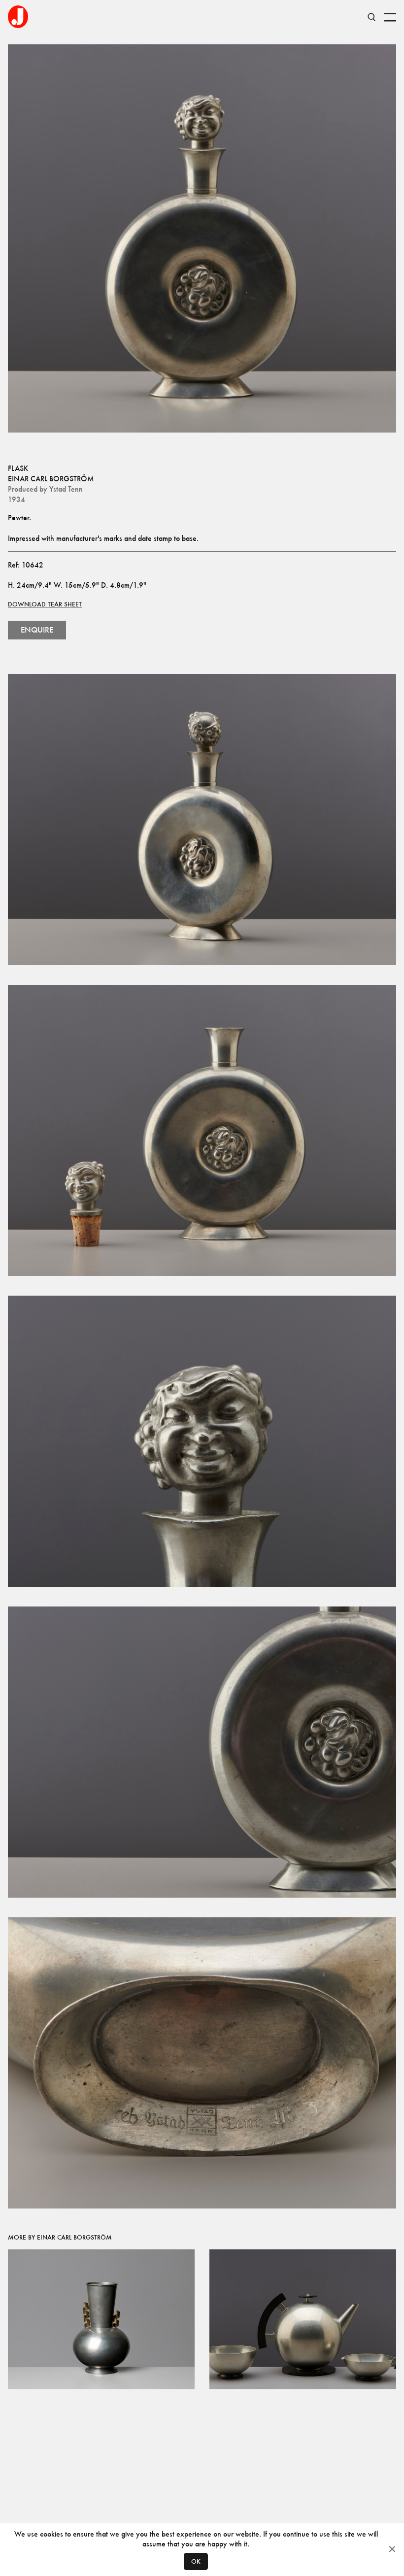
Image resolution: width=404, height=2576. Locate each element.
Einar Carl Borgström (51, 479)
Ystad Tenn (66, 489)
